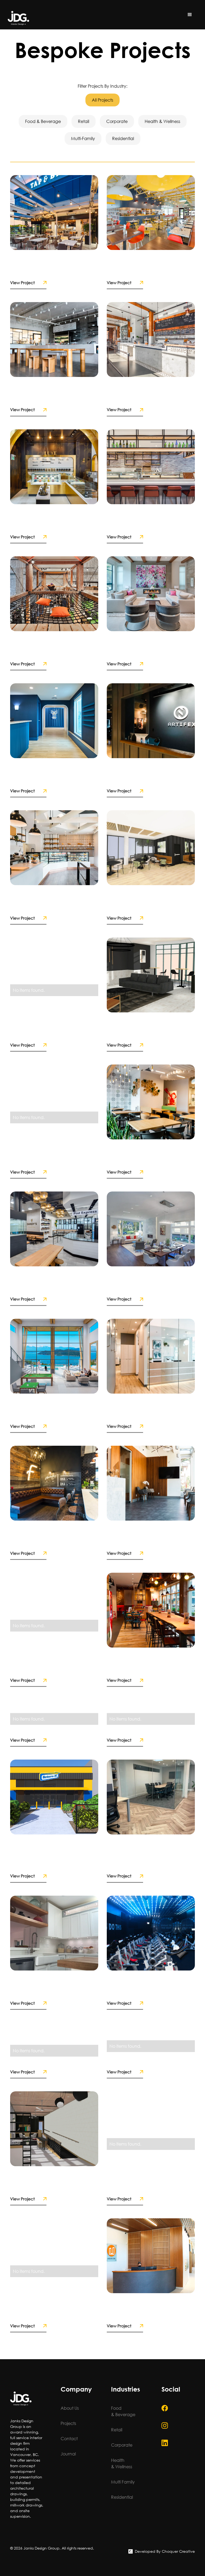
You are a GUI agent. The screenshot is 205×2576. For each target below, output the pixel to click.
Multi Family (123, 2482)
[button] (190, 15)
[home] (18, 18)
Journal (68, 2454)
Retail (117, 2430)
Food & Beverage (123, 2411)
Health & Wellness (122, 2463)
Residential (122, 2497)
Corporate (122, 2445)
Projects (68, 2423)
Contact (69, 2438)
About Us (70, 2408)
